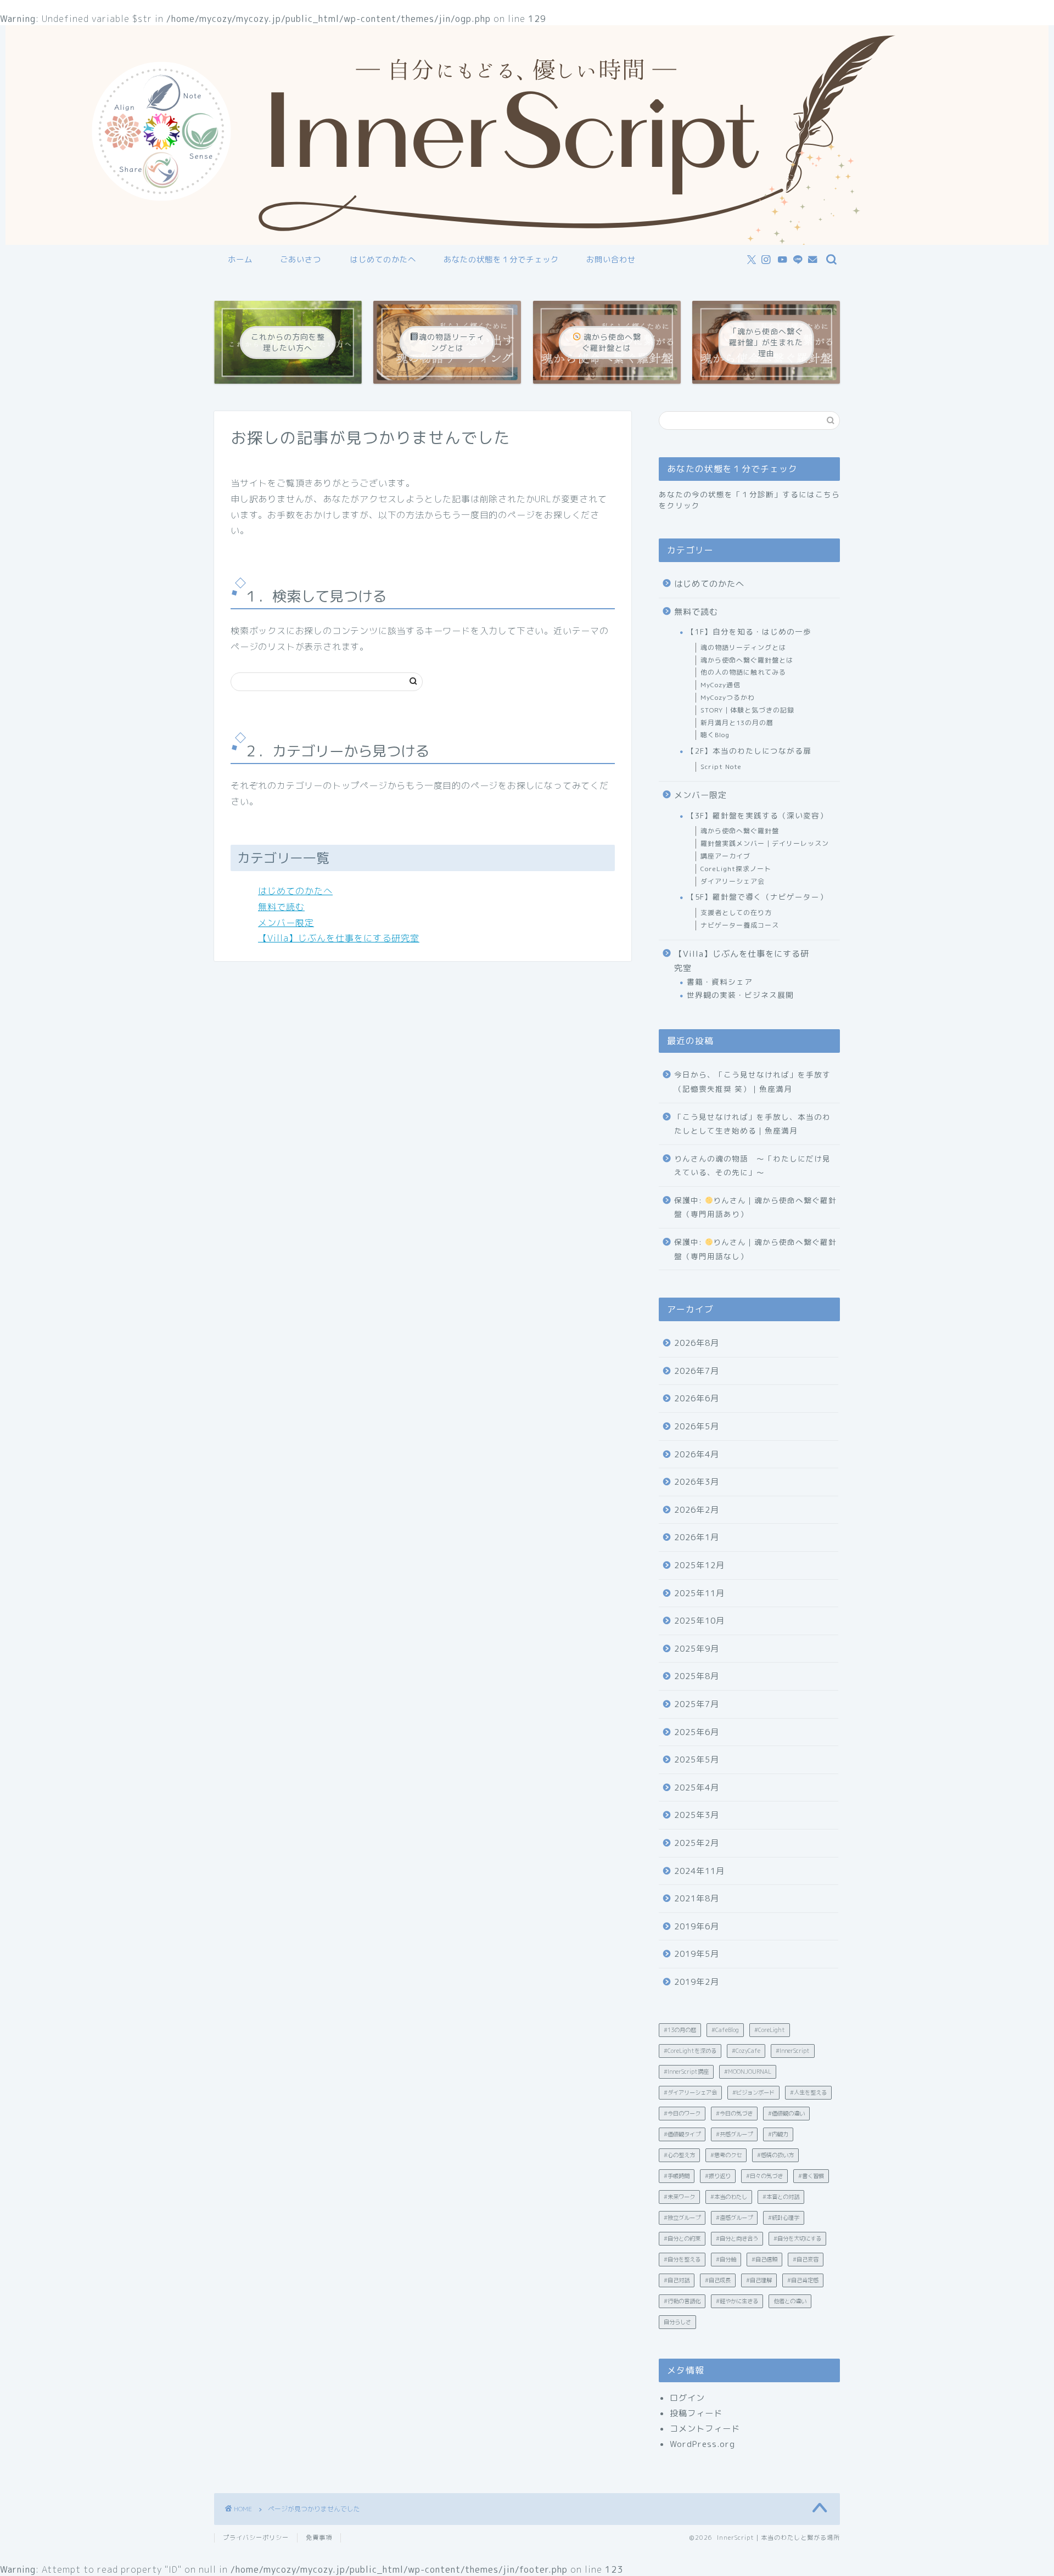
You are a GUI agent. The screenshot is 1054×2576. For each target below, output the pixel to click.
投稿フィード (696, 2413)
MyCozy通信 (721, 685)
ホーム (240, 260)
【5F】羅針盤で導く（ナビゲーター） (757, 897)
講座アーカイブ (725, 856)
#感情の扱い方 (775, 2155)
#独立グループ (682, 2218)
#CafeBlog (725, 2030)
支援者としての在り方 (736, 913)
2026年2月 (697, 1510)
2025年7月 (697, 1704)
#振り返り (718, 2176)
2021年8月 (697, 1898)
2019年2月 (697, 1982)
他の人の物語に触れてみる (743, 672)
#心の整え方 (679, 2155)
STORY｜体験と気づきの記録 (747, 710)
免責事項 (319, 2538)
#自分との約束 (682, 2238)
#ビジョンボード (753, 2092)
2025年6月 (697, 1732)
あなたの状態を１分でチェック (501, 260)
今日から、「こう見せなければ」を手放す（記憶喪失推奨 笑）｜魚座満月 (752, 1082)
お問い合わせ (611, 260)
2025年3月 (697, 1815)
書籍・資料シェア (720, 982)
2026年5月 (697, 1426)
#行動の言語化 (682, 2301)
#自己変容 (806, 2259)
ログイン (687, 2398)
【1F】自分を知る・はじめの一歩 (749, 632)
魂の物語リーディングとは (743, 647)
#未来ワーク (679, 2197)
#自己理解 (759, 2280)
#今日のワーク (682, 2113)
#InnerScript (793, 2051)
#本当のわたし (729, 2197)
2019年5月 (697, 1954)
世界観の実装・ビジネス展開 (740, 995)
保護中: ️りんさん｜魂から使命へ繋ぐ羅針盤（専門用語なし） (755, 1249)
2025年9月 (697, 1649)
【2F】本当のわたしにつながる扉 (749, 751)
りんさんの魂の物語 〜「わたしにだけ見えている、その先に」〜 (752, 1166)
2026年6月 (697, 1398)
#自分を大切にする (797, 2238)
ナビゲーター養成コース (740, 925)
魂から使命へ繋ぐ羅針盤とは (747, 660)
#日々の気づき (764, 2176)
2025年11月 (699, 1593)
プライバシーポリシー (256, 2538)
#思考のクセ (726, 2155)
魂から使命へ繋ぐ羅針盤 (740, 831)
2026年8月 (697, 1343)
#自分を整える (682, 2259)
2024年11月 (699, 1871)
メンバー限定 (286, 923)
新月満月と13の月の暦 (737, 723)
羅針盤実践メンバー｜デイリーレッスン (765, 843)
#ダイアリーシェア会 (690, 2092)
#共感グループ (734, 2134)
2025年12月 (699, 1565)
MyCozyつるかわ (728, 697)
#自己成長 (718, 2280)
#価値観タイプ (682, 2134)
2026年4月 (697, 1454)
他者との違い (790, 2301)
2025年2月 (697, 1843)
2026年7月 (697, 1371)
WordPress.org (702, 2444)
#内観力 (778, 2134)
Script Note (721, 767)
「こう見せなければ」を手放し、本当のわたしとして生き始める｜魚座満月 (752, 1124)
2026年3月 (697, 1482)
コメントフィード (705, 2429)
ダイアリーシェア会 (733, 881)
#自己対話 (677, 2280)
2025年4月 (697, 1788)
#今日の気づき (734, 2113)
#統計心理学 (784, 2218)
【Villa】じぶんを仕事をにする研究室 (339, 938)
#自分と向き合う (737, 2238)
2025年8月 (697, 1676)
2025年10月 (699, 1621)
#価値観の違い (786, 2113)
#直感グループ (734, 2218)
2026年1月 (697, 1537)
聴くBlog (715, 735)
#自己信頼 (764, 2259)
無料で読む (281, 907)
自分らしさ (677, 2322)
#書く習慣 (811, 2176)
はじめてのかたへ (383, 260)
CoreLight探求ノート (736, 869)
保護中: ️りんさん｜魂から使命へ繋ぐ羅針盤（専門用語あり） (755, 1207)
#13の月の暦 (680, 2030)
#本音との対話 (781, 2197)
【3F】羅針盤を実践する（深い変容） (757, 815)
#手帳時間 (677, 2176)
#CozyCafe (746, 2051)
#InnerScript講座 (686, 2072)
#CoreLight (770, 2030)
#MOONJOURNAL (748, 2072)
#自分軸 (726, 2259)
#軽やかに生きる (737, 2301)
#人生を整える (808, 2092)
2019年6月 (697, 1926)
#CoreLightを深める (690, 2051)
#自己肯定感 (803, 2280)
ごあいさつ (301, 260)
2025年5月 (697, 1760)
